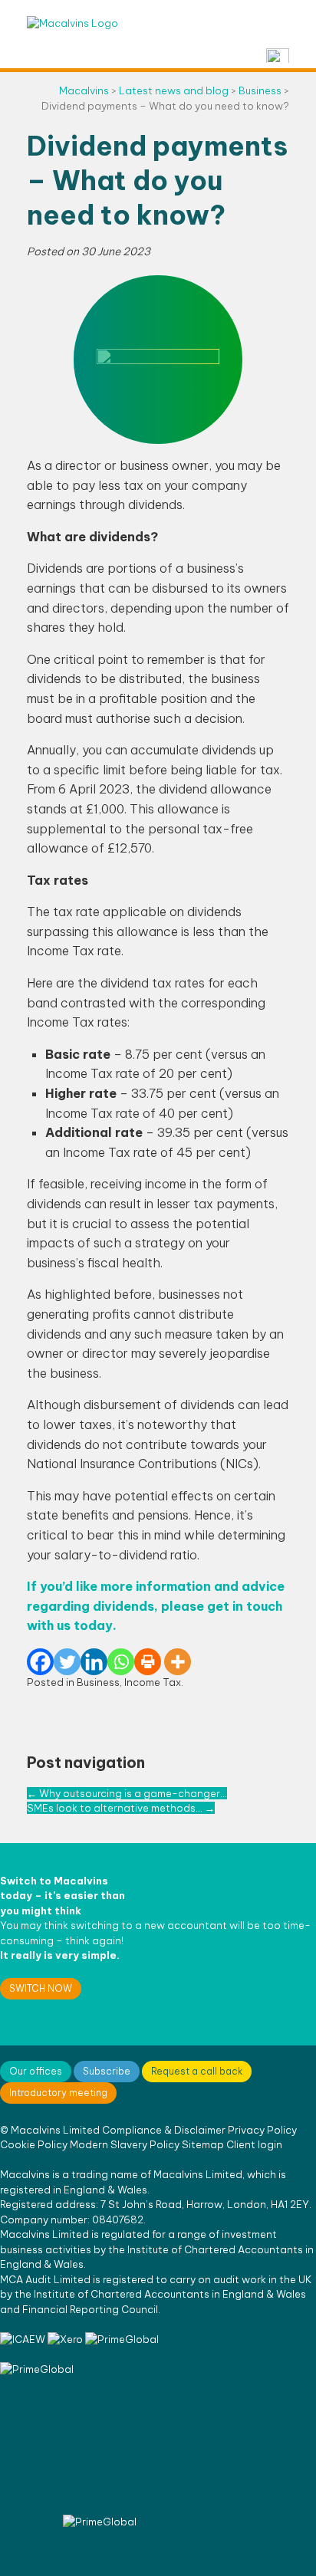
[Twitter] (67, 1662)
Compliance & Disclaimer (164, 2130)
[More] (178, 1662)
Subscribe (107, 2071)
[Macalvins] (72, 23)
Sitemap (203, 2144)
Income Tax (153, 1682)
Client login (254, 2144)
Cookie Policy (34, 2144)
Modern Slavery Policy (125, 2144)
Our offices (36, 2071)
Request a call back (197, 2071)
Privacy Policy (262, 2130)
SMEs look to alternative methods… (121, 1808)
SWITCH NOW (41, 1988)
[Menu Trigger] (278, 56)
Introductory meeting (58, 2093)
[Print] (148, 1662)
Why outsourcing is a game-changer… (127, 1793)
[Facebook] (40, 1662)
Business (98, 1682)
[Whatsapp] (121, 1662)
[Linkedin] (94, 1662)
